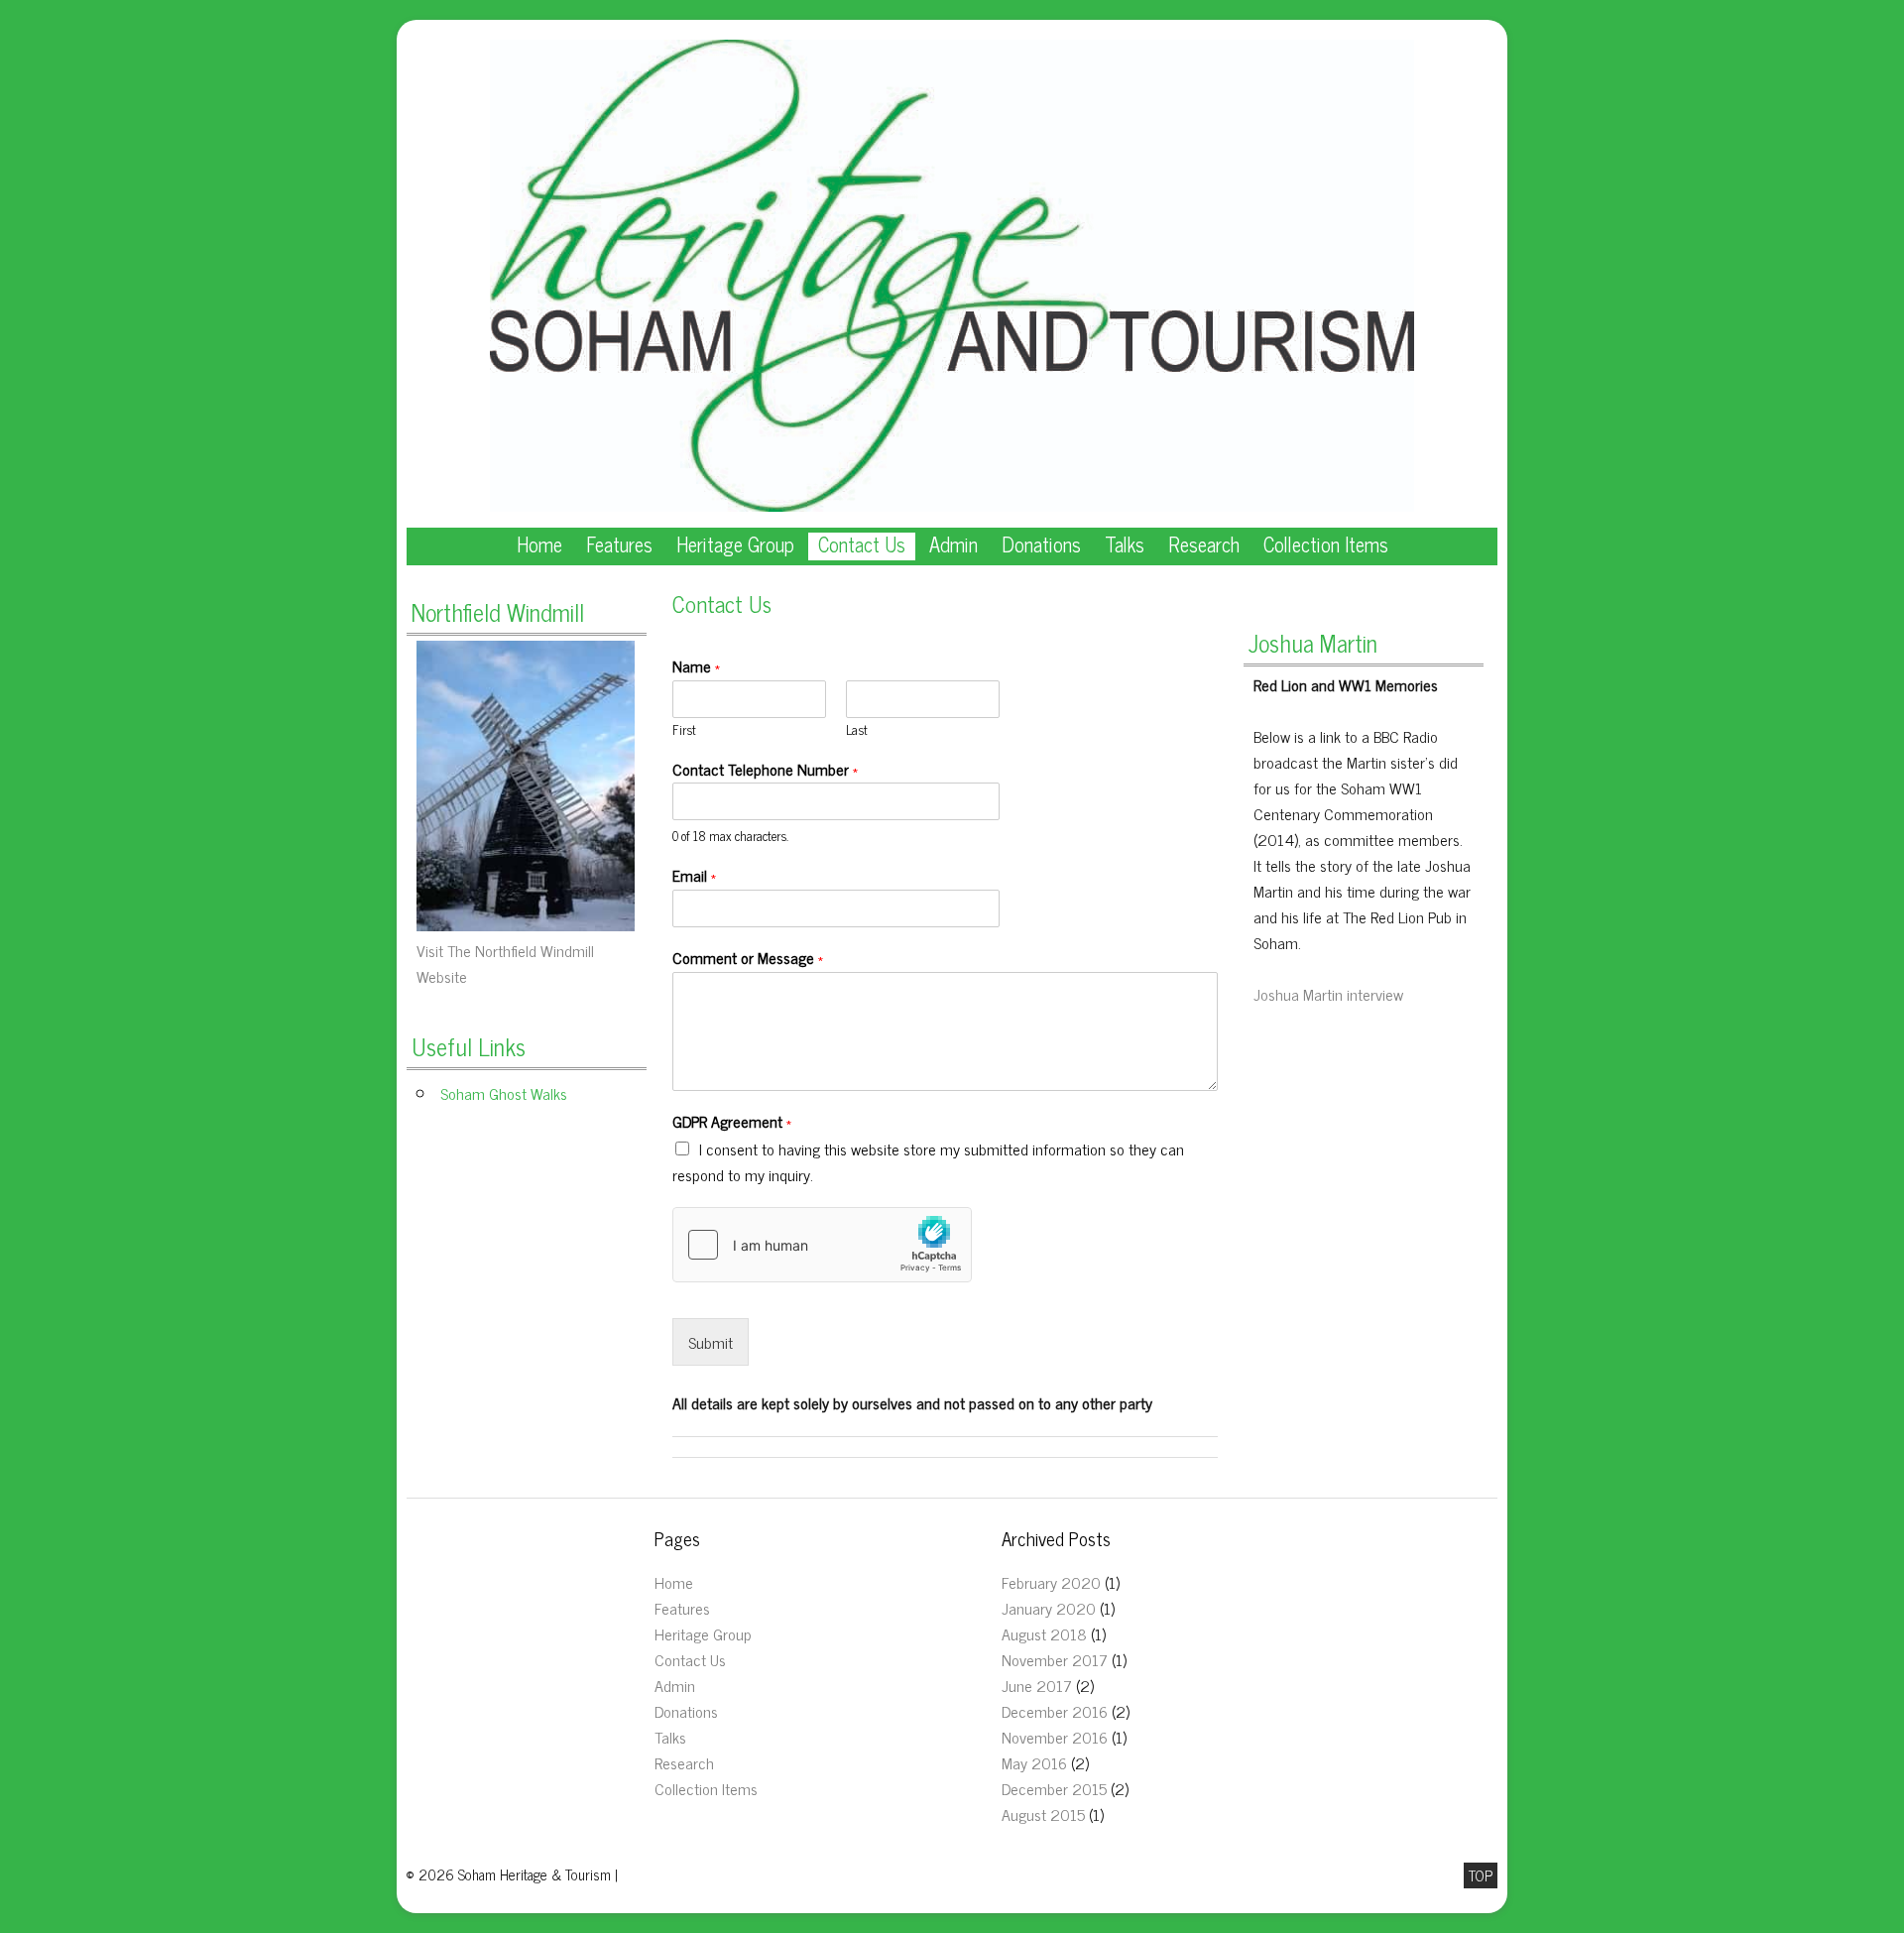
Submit (711, 1342)
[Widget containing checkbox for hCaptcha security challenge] (822, 1245)
